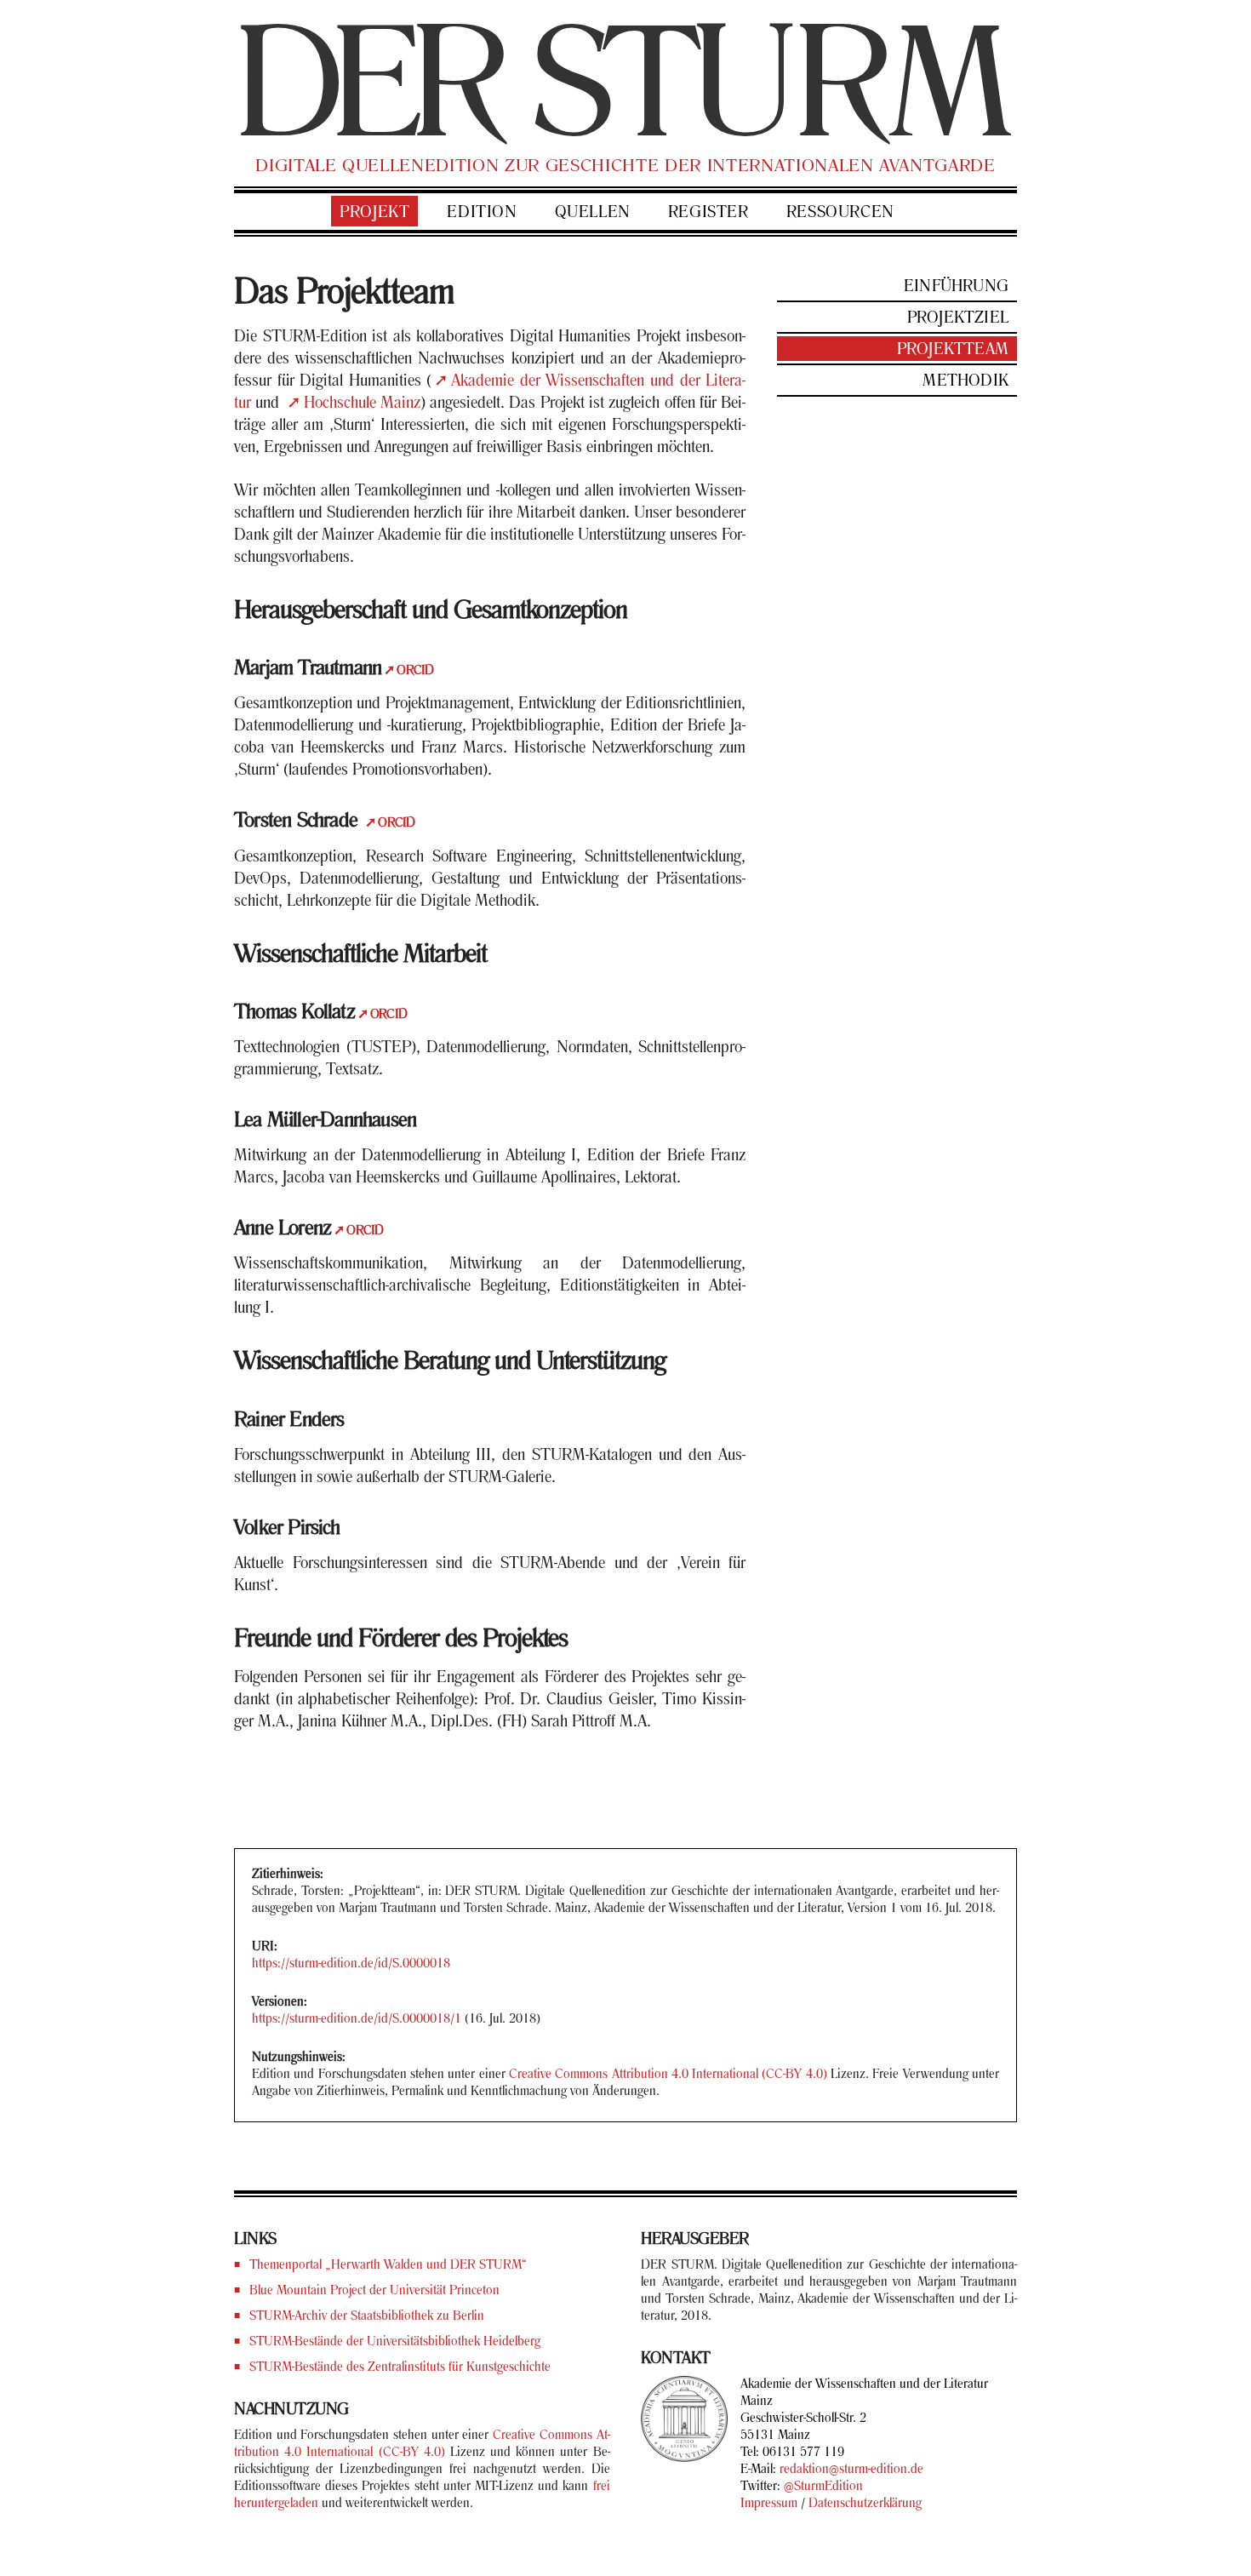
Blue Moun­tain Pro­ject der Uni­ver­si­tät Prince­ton (374, 2291)
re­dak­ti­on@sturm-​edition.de (851, 2470)
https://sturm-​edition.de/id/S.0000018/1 (357, 2019)
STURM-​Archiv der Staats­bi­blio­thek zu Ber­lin (367, 2316)
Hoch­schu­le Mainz (362, 404)
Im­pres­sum (769, 2504)
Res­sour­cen (840, 213)
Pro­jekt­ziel (958, 318)
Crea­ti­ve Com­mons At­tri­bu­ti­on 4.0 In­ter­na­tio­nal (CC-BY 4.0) (668, 2075)
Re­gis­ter (708, 213)
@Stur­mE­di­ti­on (823, 2487)
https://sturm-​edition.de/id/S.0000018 (351, 1964)
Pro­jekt (374, 213)
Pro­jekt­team (953, 350)
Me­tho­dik (965, 381)
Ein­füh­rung (956, 287)
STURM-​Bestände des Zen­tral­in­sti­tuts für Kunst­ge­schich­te (400, 2367)
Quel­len (593, 213)
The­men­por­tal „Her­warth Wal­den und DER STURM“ (388, 2265)
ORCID (415, 671)
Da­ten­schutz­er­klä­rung (865, 2504)
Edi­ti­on (482, 213)
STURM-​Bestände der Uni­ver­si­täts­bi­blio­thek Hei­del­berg (395, 2342)
